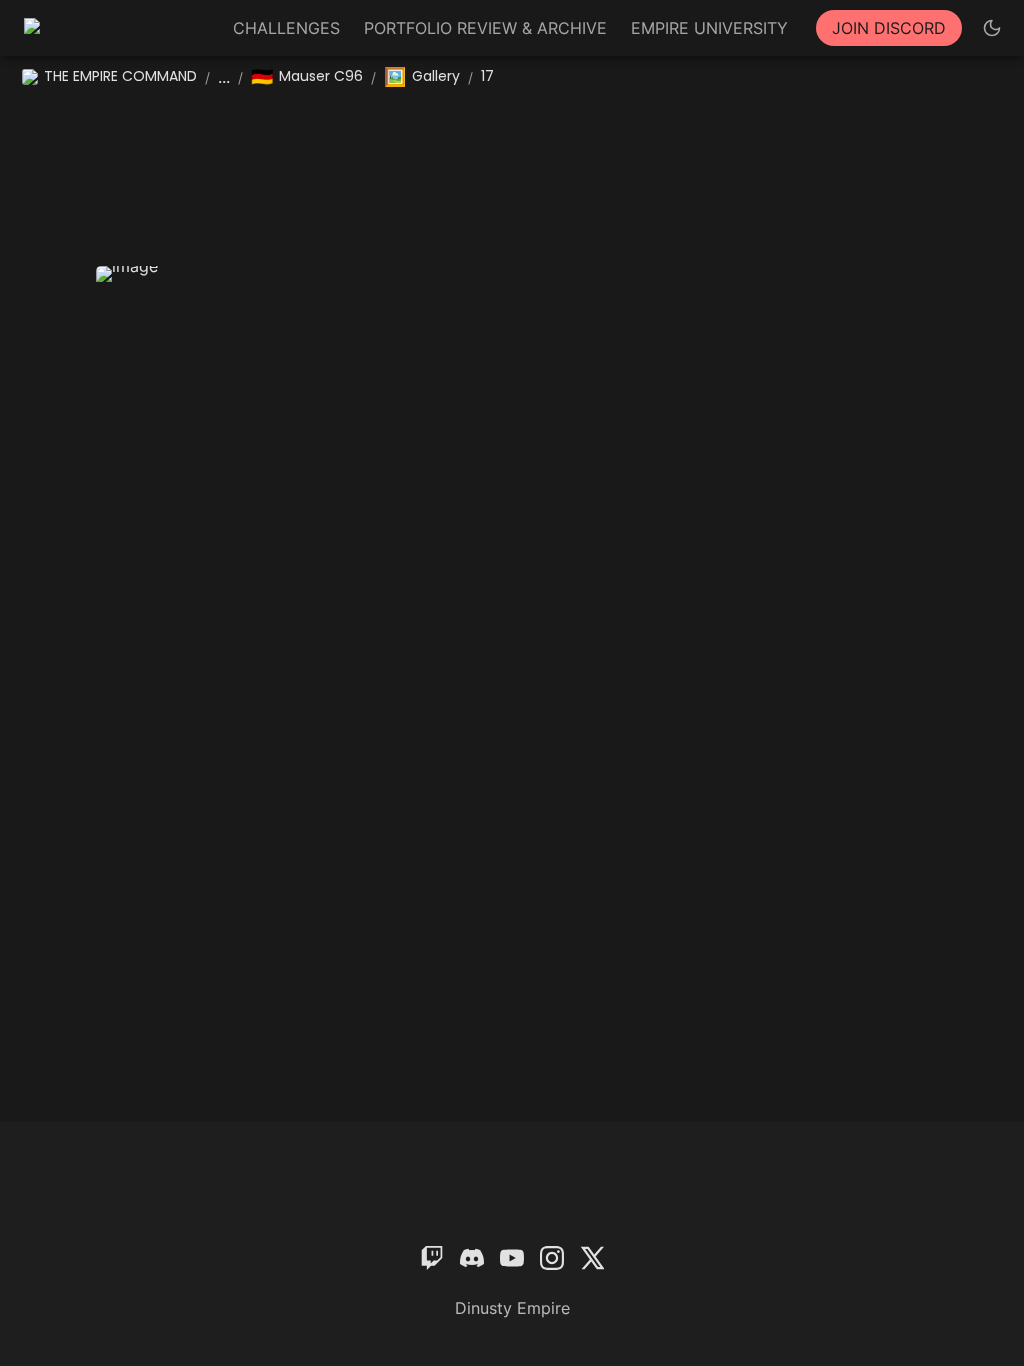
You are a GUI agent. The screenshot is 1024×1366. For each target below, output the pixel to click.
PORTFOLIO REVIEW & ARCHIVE (485, 28)
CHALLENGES (286, 28)
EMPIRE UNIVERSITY (709, 28)
